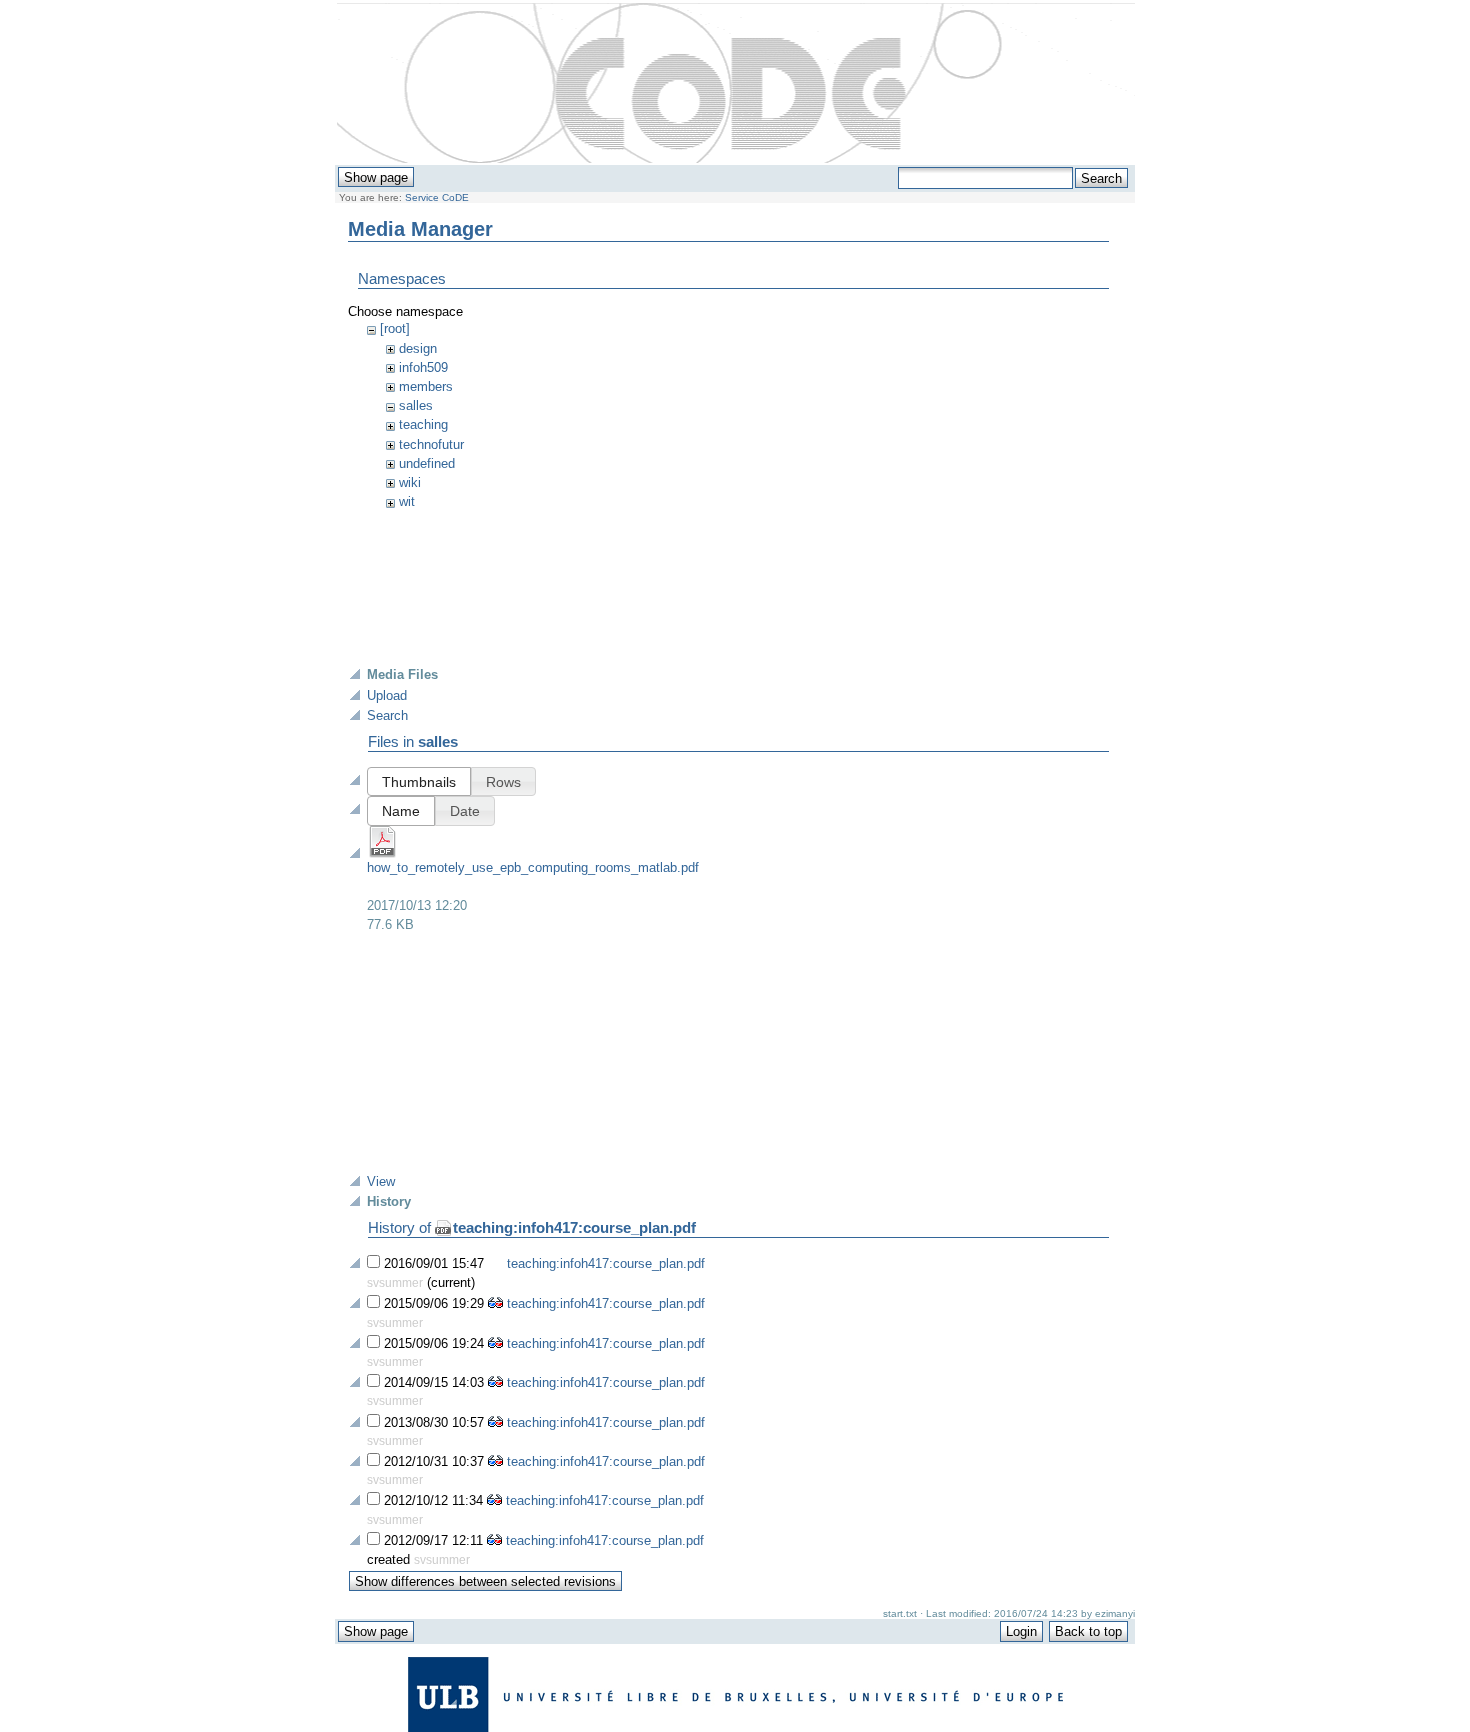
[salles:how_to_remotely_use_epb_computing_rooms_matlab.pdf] (383, 853)
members (426, 386)
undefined (427, 463)
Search (387, 715)
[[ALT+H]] (736, 84)
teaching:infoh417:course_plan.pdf (574, 1227)
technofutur (431, 444)
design (418, 348)
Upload (387, 695)
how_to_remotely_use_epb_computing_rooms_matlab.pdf (533, 867)
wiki (410, 482)
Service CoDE (437, 197)
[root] (395, 328)
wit (407, 501)
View (381, 1181)
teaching (423, 424)
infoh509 (423, 367)
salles (416, 405)
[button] (419, 781)
